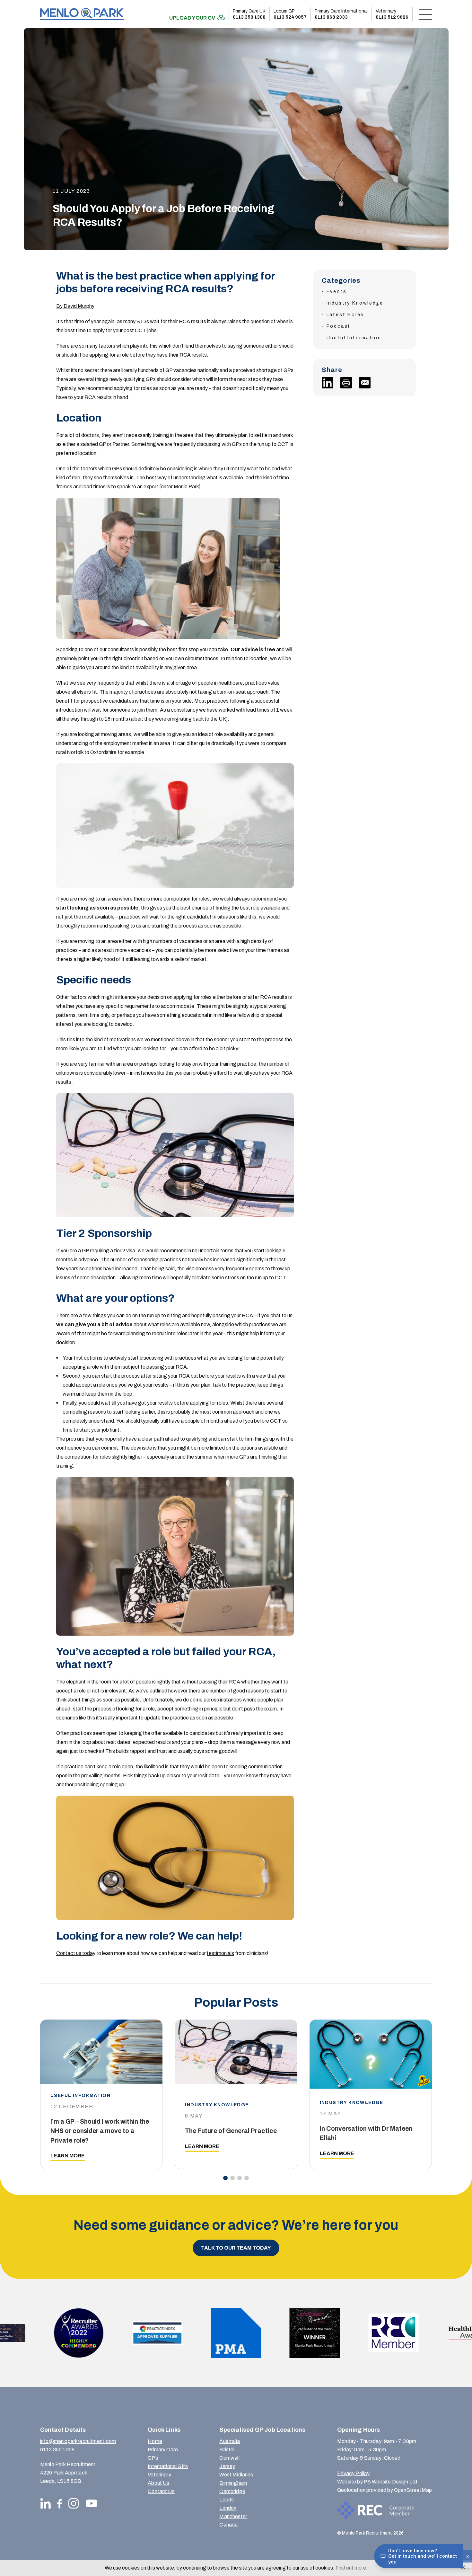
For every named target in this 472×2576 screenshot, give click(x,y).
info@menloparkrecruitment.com (78, 2441)
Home (155, 2441)
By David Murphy (75, 306)
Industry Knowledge (355, 303)
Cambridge (232, 2491)
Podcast (339, 326)
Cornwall (229, 2458)
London (228, 2508)
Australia (229, 2441)
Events (337, 292)
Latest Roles (345, 315)
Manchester (233, 2516)
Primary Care (163, 2450)
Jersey (227, 2466)
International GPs (168, 2466)
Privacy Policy (353, 2473)
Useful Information (354, 338)
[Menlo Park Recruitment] (82, 14)
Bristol (227, 2450)
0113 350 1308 (249, 14)
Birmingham (233, 2483)
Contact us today (76, 1953)
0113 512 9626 (392, 14)
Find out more (351, 2568)
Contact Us (161, 2491)
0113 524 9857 (290, 14)
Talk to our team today (236, 2248)
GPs (153, 2458)
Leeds (227, 2500)
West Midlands (236, 2475)
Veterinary (159, 2475)
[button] (225, 2178)
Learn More (68, 2156)
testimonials (220, 1953)
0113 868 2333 (341, 14)
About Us (158, 2483)
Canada (228, 2525)
